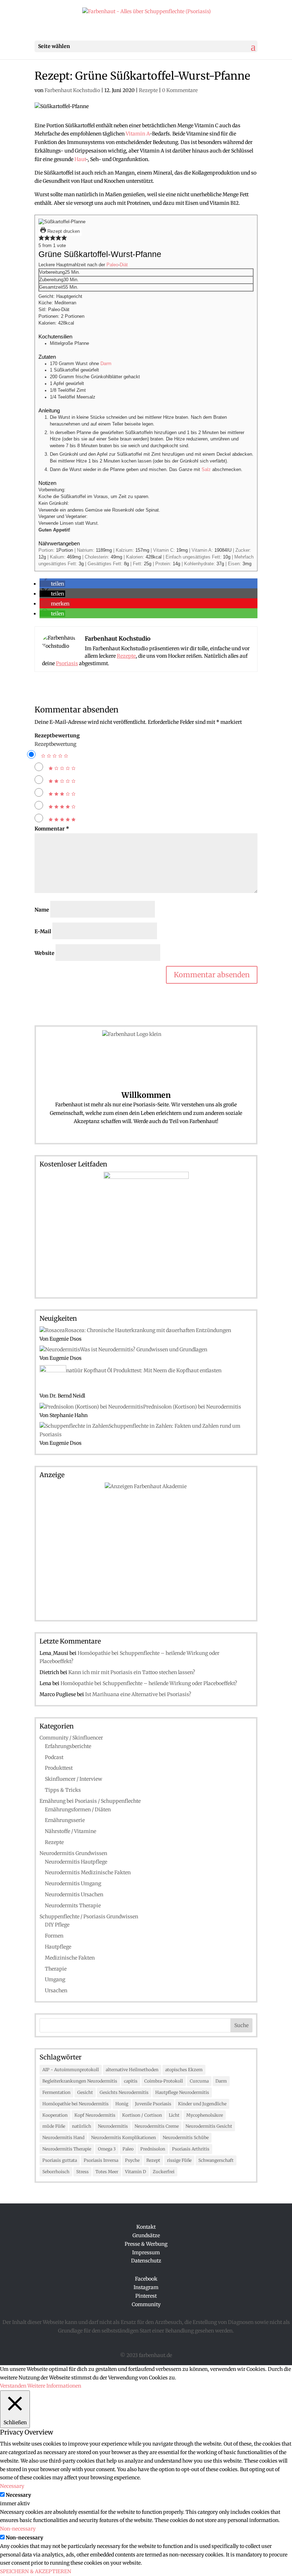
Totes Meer (107, 2172)
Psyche (132, 2160)
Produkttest (59, 1768)
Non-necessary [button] (18, 2529)
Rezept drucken (63, 231)
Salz (206, 470)
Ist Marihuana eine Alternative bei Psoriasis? (138, 1694)
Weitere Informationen (54, 2386)
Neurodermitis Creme (157, 2126)
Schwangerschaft (216, 2160)
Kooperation (55, 2115)
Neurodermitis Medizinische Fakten (88, 1872)
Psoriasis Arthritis (191, 2149)
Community (146, 2304)
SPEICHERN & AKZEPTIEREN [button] (36, 2571)
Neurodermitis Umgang (73, 1883)
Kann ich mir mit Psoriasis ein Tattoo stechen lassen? (132, 1672)
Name (42, 910)
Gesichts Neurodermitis (124, 2092)
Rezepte (148, 90)
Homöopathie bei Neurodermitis (75, 2104)
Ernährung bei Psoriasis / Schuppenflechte (90, 1801)
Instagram (146, 2287)
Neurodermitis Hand (63, 2137)
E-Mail (43, 931)
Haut (80, 159)
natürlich (82, 2126)
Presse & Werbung (146, 2244)
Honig (122, 2104)
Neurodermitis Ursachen (74, 1894)
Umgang (55, 1979)
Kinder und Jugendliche (202, 2104)
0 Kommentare (180, 90)
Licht (174, 2115)
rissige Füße (179, 2160)
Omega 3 (107, 2149)
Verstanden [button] (13, 2386)
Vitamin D (135, 2172)
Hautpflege (58, 1947)
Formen (54, 1936)
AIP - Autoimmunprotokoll (71, 2070)
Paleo (112, 265)
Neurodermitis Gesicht (209, 2126)
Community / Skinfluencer (71, 1738)
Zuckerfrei (164, 2172)
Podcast (54, 1757)
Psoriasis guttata (60, 2160)
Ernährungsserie (65, 1820)
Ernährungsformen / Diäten (78, 1810)
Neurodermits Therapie (73, 1906)
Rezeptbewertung (57, 736)
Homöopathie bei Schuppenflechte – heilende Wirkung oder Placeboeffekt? (149, 1683)
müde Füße (54, 2126)
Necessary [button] (12, 2486)
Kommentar (52, 829)
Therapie (56, 1969)
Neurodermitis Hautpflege (76, 1862)
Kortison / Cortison (142, 2115)
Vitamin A (138, 134)
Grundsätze (146, 2235)
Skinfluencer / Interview (74, 1779)
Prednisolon (153, 2149)
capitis (131, 2081)
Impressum (146, 2252)
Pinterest (146, 2296)
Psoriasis (67, 663)
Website (45, 953)
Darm (106, 364)
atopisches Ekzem (184, 2070)
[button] (41, 239)
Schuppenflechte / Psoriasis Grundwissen (89, 1917)
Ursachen (56, 1990)
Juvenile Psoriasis (153, 2104)
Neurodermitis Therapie (67, 2149)
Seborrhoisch (56, 2172)
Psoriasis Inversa (101, 2160)
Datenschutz (146, 2261)
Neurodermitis (113, 2126)
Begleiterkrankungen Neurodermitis (80, 2081)
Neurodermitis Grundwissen (73, 1853)
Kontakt (146, 2227)
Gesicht (85, 2092)
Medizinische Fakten (70, 1958)
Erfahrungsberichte (68, 1746)
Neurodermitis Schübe (186, 2137)
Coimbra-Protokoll (164, 2081)
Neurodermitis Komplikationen (124, 2137)
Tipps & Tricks (63, 1790)
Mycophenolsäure (205, 2115)
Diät (124, 265)
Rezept (153, 2160)
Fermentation (56, 2092)
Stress (82, 2172)
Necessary (18, 2495)
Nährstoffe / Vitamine (71, 1831)
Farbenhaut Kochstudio (72, 90)
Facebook (146, 2279)
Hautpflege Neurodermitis (182, 2092)
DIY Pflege (57, 1925)
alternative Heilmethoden (132, 2070)
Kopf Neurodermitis (95, 2115)
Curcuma (199, 2081)
